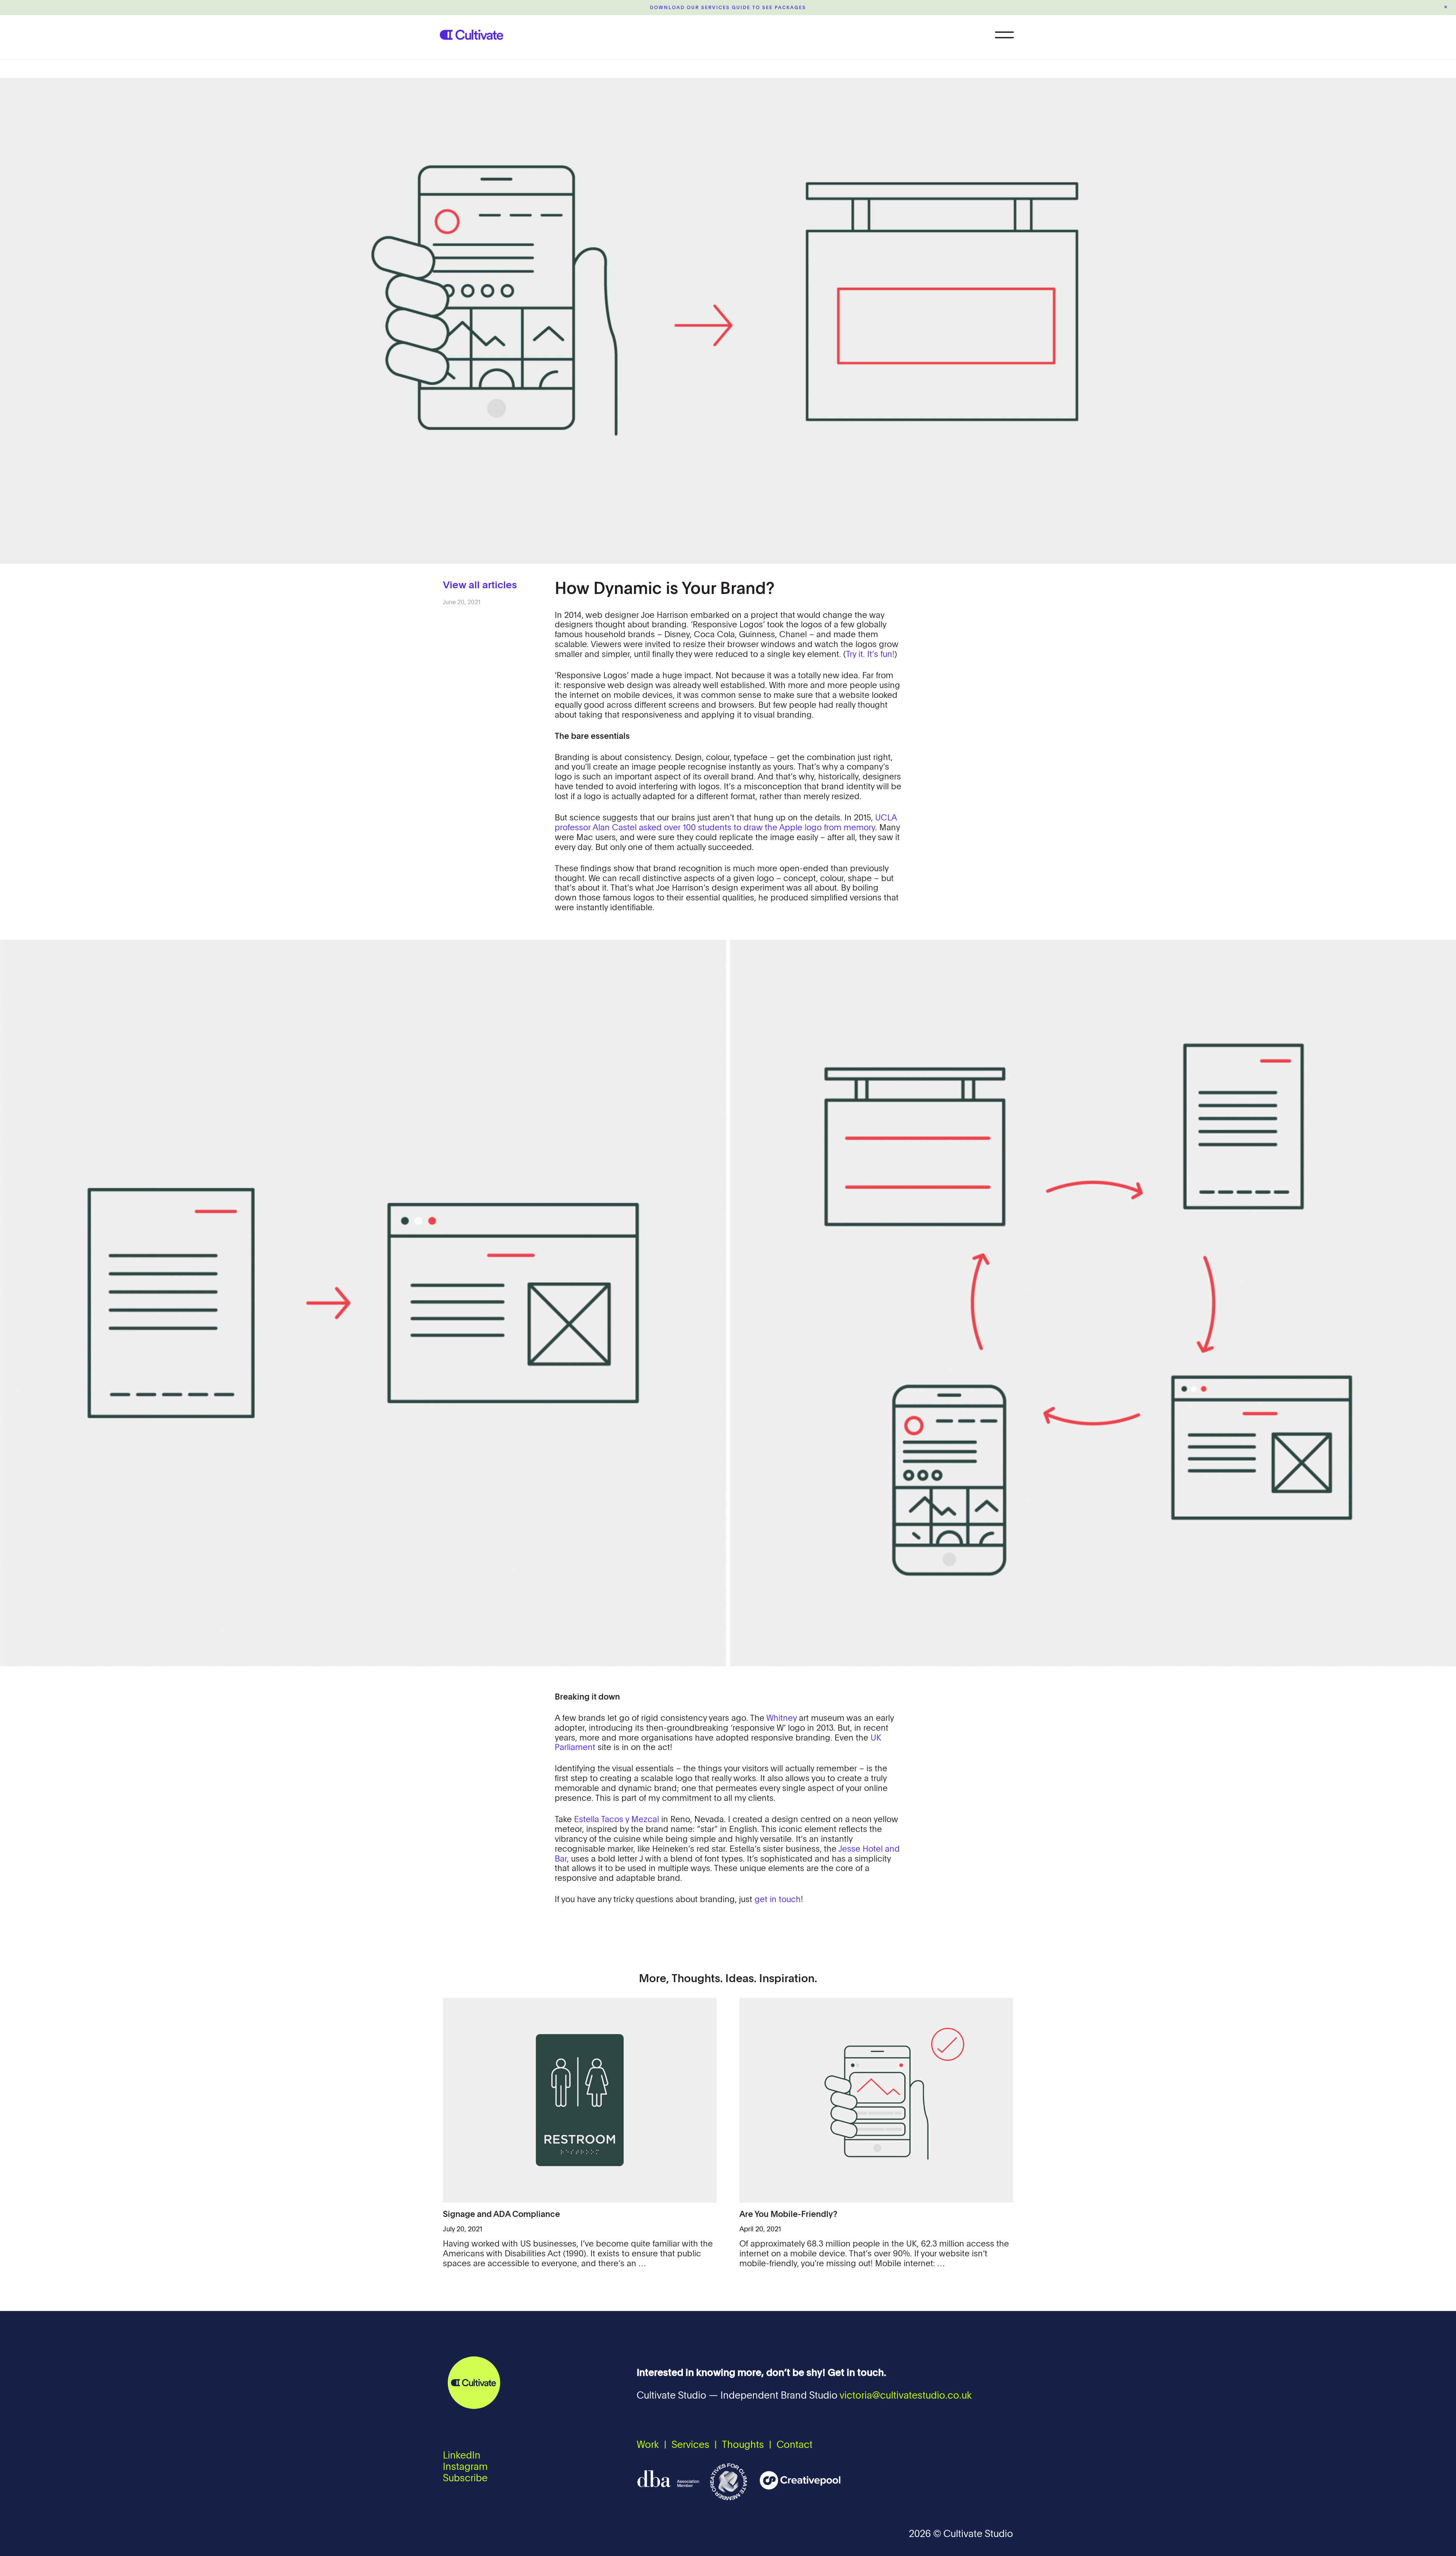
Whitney (781, 1719)
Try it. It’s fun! (870, 655)
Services (690, 2445)
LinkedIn (462, 2456)
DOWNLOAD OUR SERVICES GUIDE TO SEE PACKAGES (728, 8)
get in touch (778, 1900)
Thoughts (743, 2445)
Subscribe (465, 2479)
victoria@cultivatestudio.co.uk (906, 2396)
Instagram (465, 2467)
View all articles (480, 586)
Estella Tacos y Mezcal (617, 1820)
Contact (795, 2445)
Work (648, 2445)
